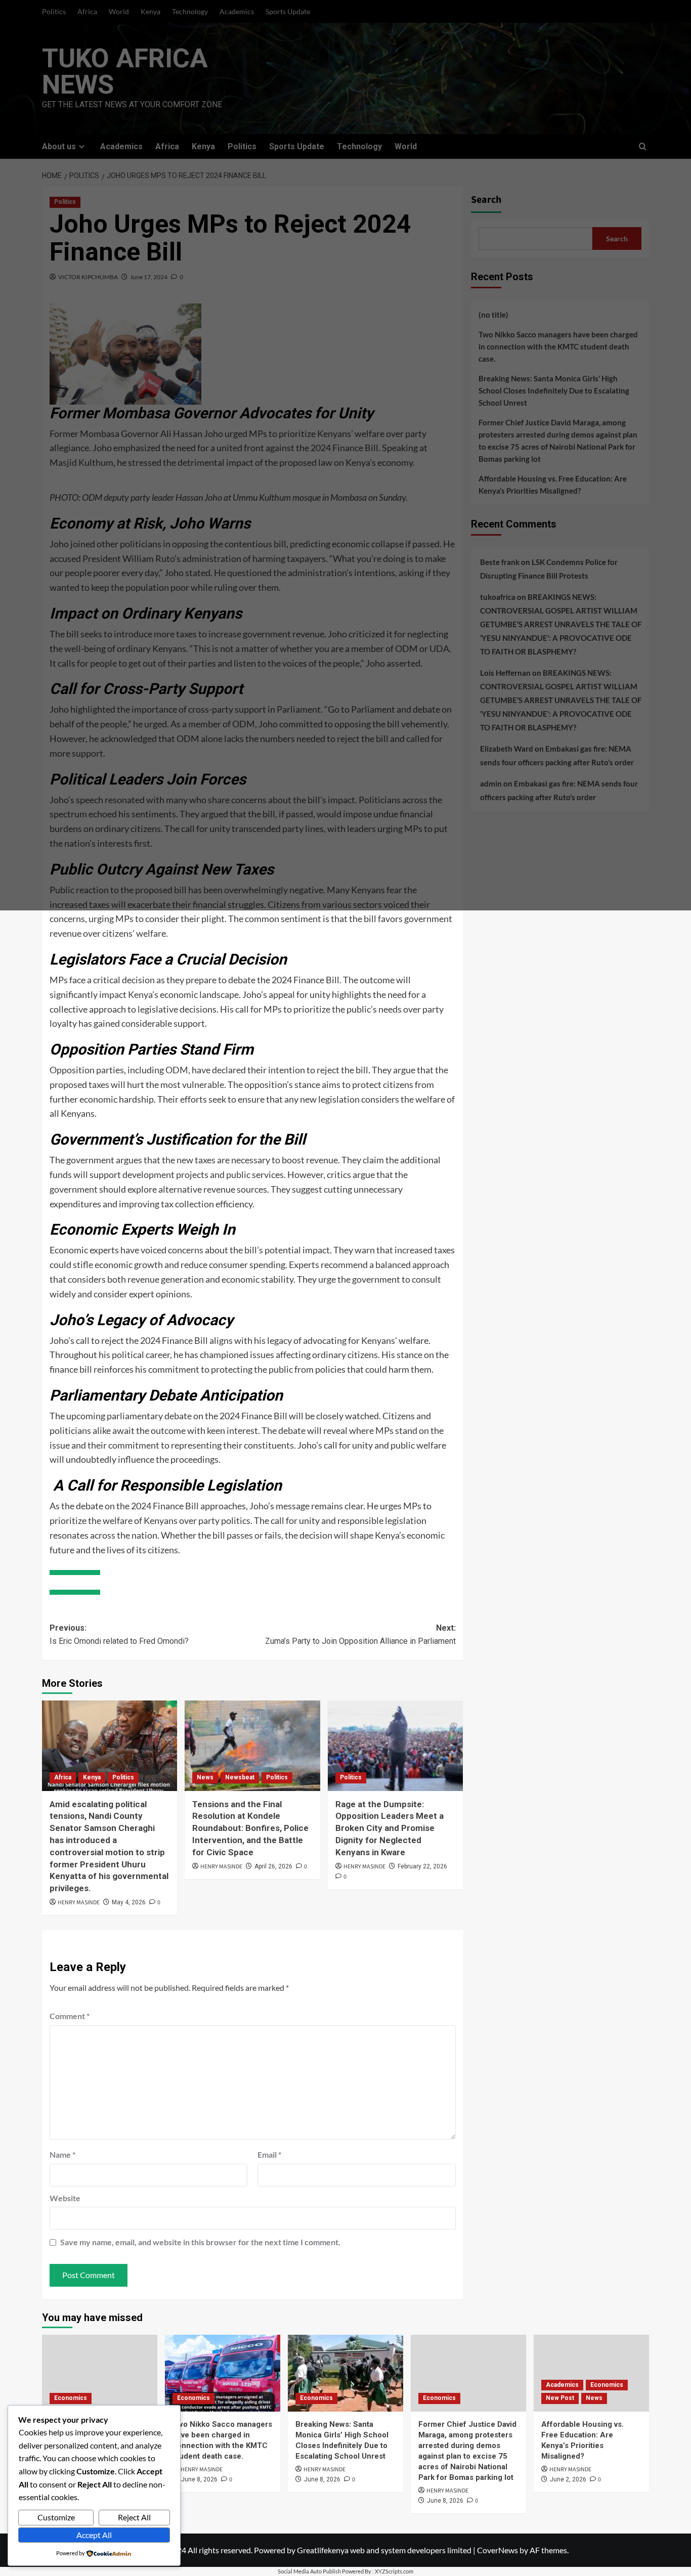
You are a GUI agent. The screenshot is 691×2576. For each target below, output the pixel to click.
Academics (562, 2385)
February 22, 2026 (422, 1866)
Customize (56, 2517)
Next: (360, 1634)
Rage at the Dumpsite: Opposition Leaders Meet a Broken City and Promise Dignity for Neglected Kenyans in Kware (390, 1828)
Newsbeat (240, 1777)
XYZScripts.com (394, 2571)
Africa (63, 1777)
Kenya (92, 1777)
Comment (70, 2016)
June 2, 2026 (568, 2479)
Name (62, 2154)
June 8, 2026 (199, 2479)
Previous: (119, 1634)
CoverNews (498, 2550)
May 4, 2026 (129, 1902)
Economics (71, 2398)
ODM (177, 1070)
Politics (123, 1777)
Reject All (134, 2517)
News (205, 1777)
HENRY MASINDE (79, 1903)
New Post (560, 2398)
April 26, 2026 (273, 1866)
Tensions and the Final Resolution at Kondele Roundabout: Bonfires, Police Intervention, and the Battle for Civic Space (250, 1828)
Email (269, 2154)
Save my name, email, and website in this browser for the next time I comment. (200, 2242)
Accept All (94, 2535)
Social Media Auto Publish (309, 2571)
